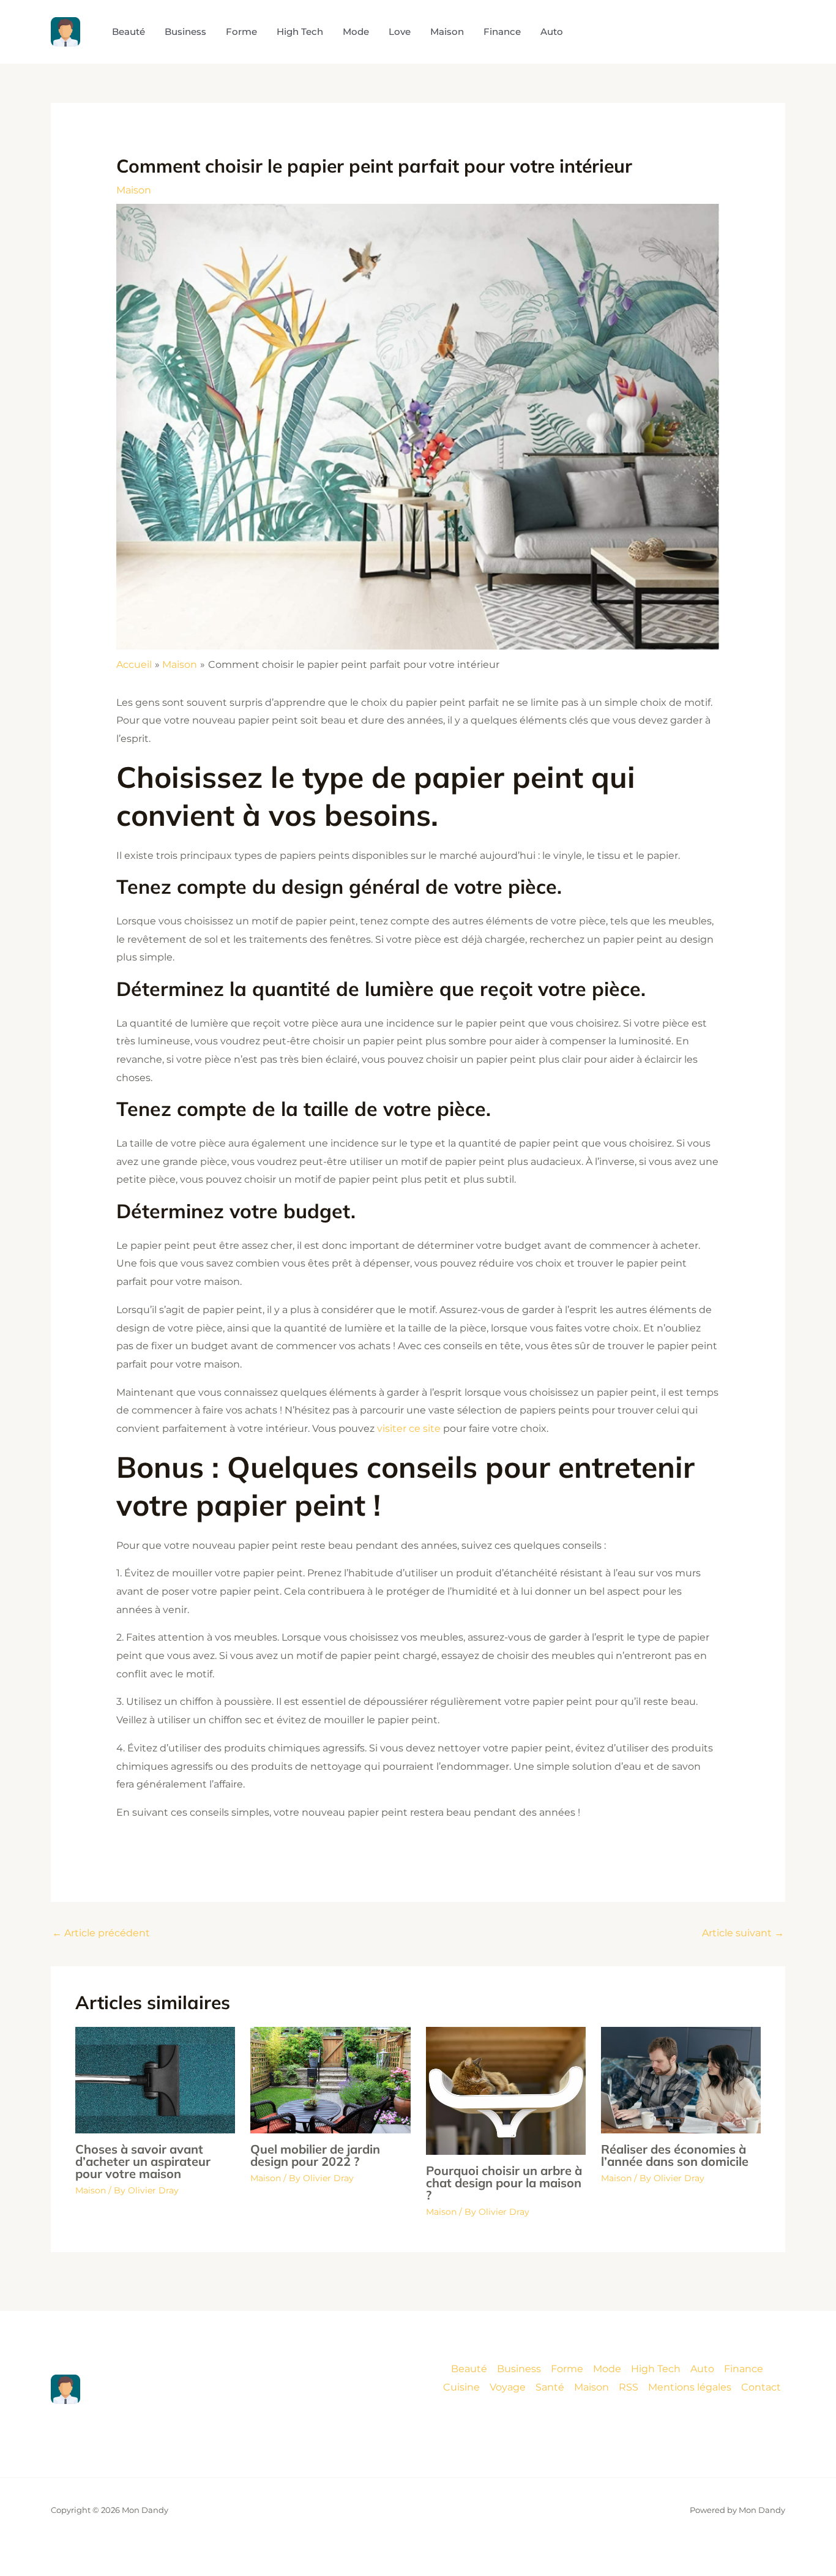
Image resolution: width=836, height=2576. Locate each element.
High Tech (656, 2369)
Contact (761, 2387)
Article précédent (101, 1933)
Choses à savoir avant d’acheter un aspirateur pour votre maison (143, 2161)
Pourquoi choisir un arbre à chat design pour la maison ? (504, 2183)
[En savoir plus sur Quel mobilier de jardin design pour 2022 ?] (330, 2079)
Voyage (508, 2387)
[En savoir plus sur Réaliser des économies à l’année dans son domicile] (681, 2079)
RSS (629, 2387)
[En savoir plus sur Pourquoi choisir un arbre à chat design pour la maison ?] (506, 2090)
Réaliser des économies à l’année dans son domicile (675, 2155)
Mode (607, 2369)
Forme (567, 2369)
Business (519, 2369)
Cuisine (461, 2387)
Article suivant (743, 1933)
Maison (134, 190)
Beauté (469, 2369)
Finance (744, 2369)
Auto (702, 2369)
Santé (550, 2387)
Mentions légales (690, 2387)
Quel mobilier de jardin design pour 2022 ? (315, 2155)
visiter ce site (409, 1428)
